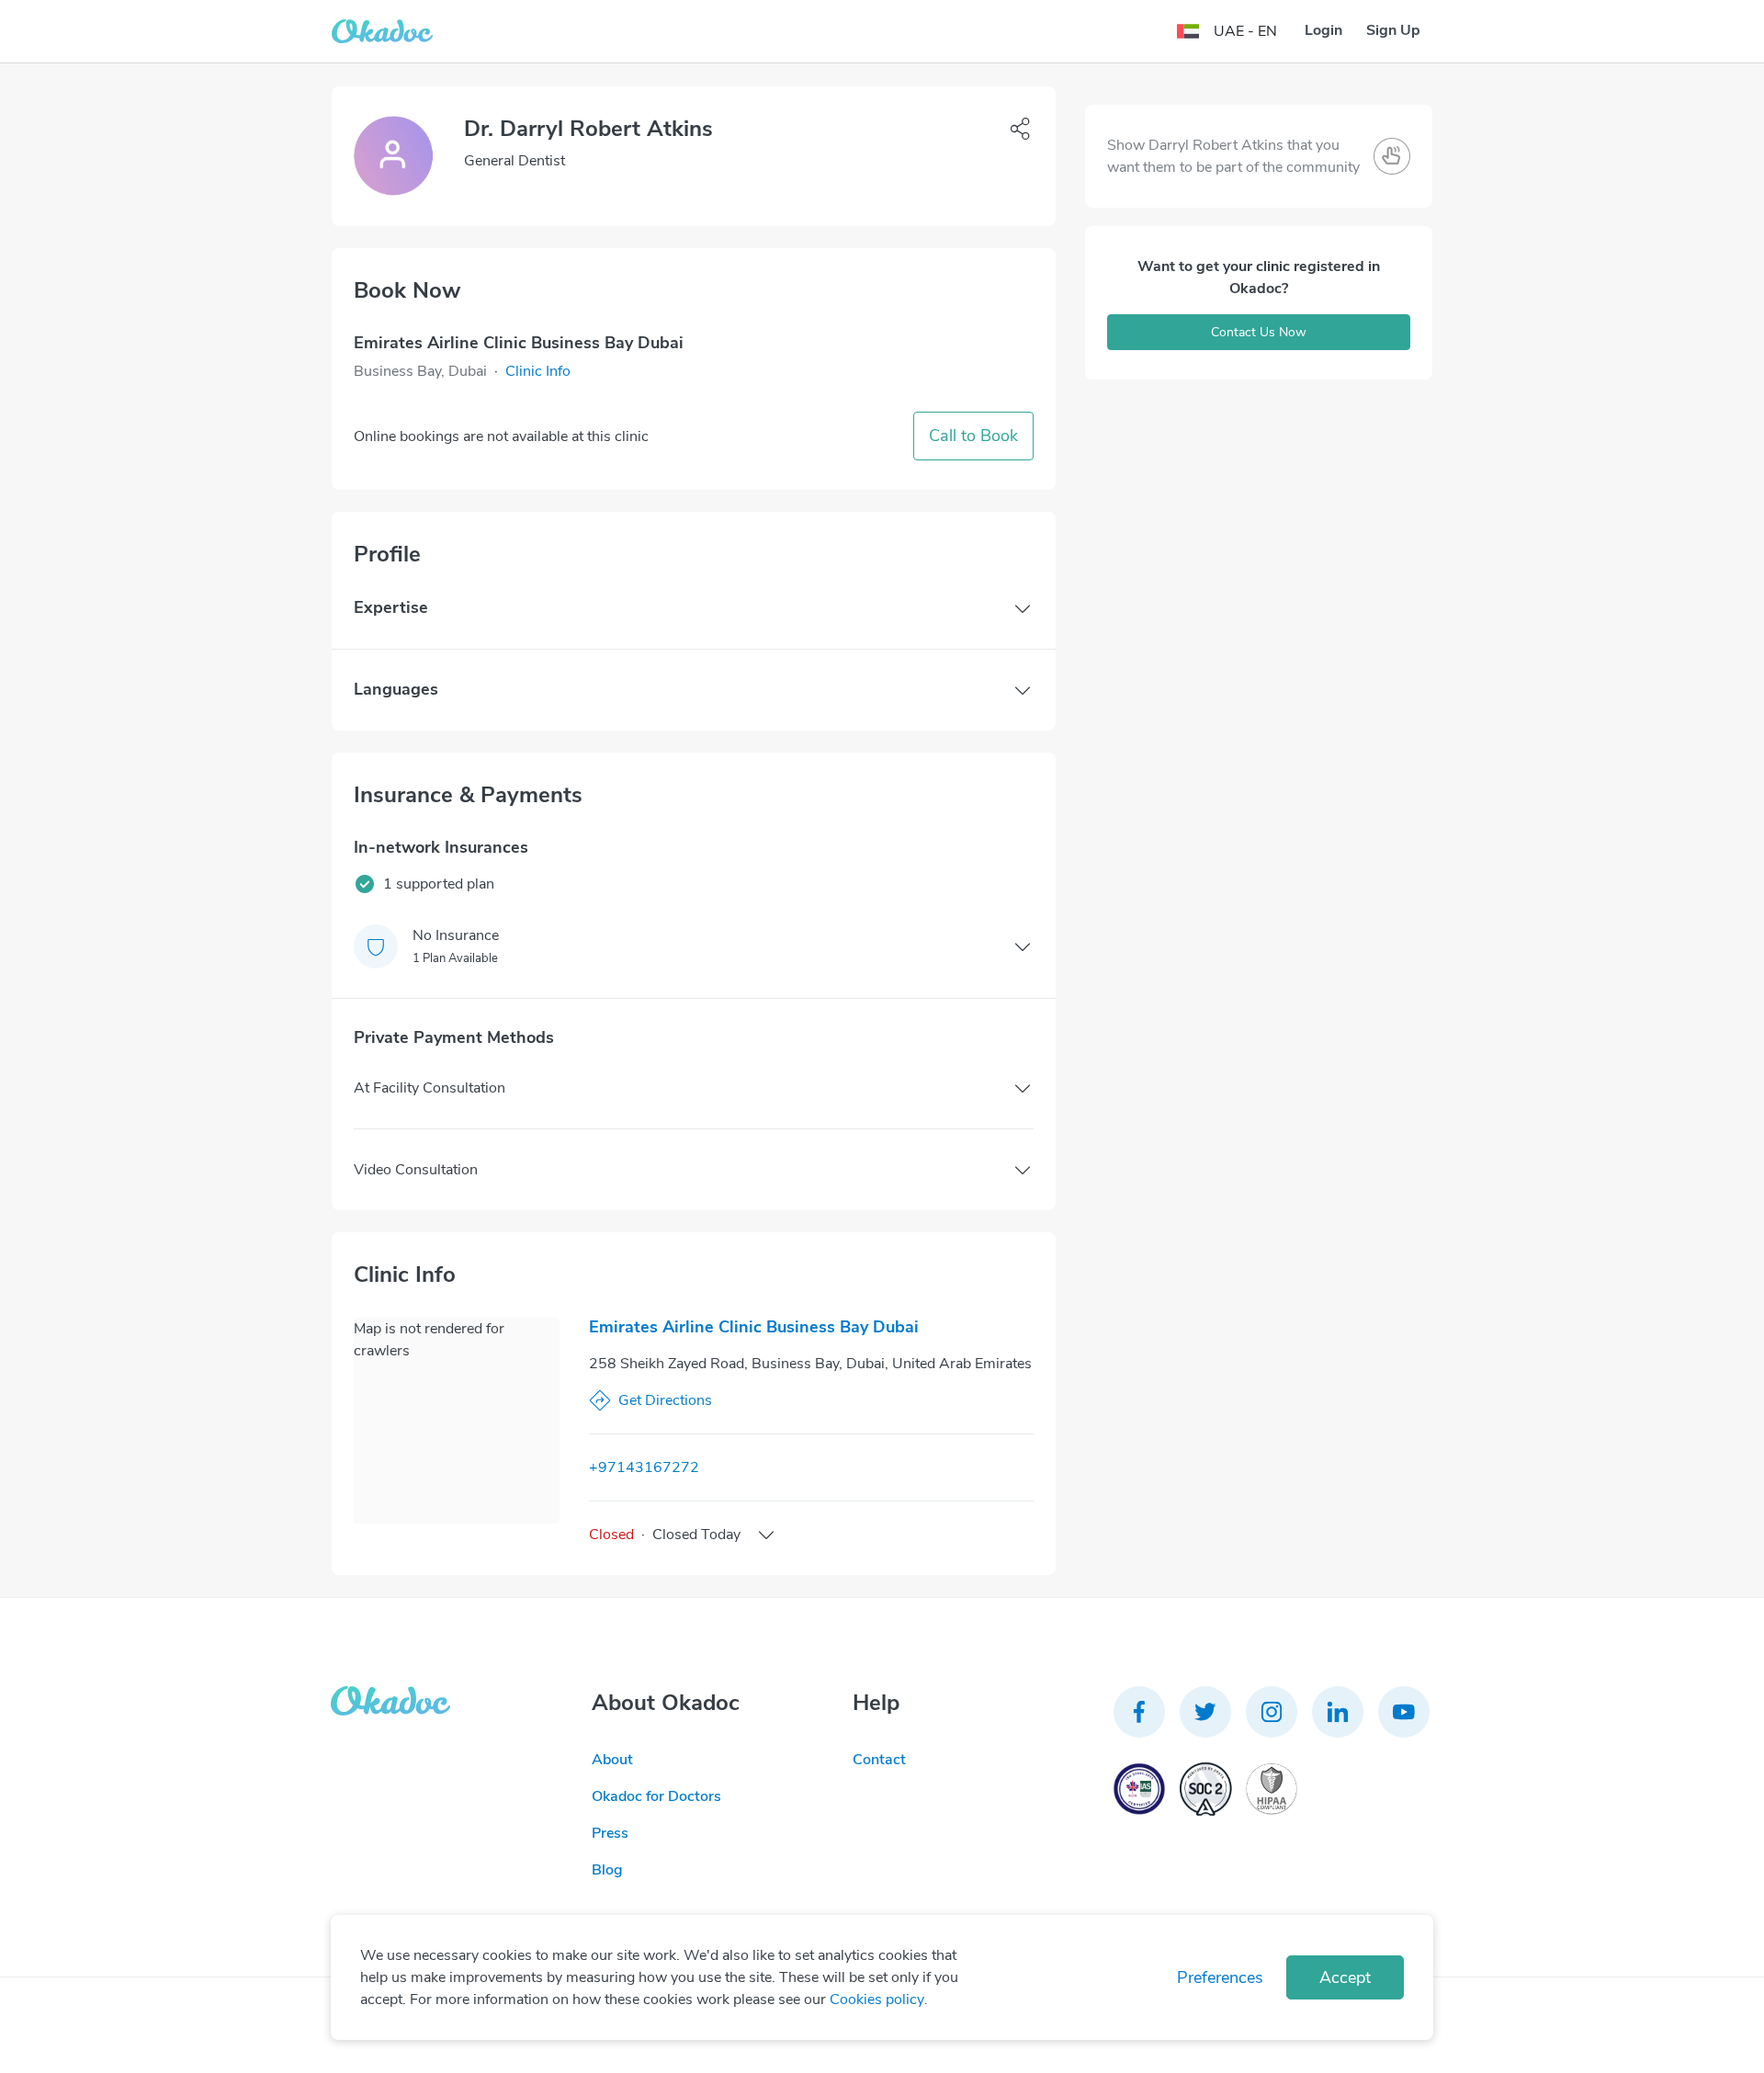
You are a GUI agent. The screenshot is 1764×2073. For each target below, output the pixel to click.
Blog (607, 1870)
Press (610, 1833)
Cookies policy (877, 1999)
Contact (879, 1760)
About (612, 1760)
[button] (538, 371)
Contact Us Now (1259, 332)
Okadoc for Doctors (656, 1796)
